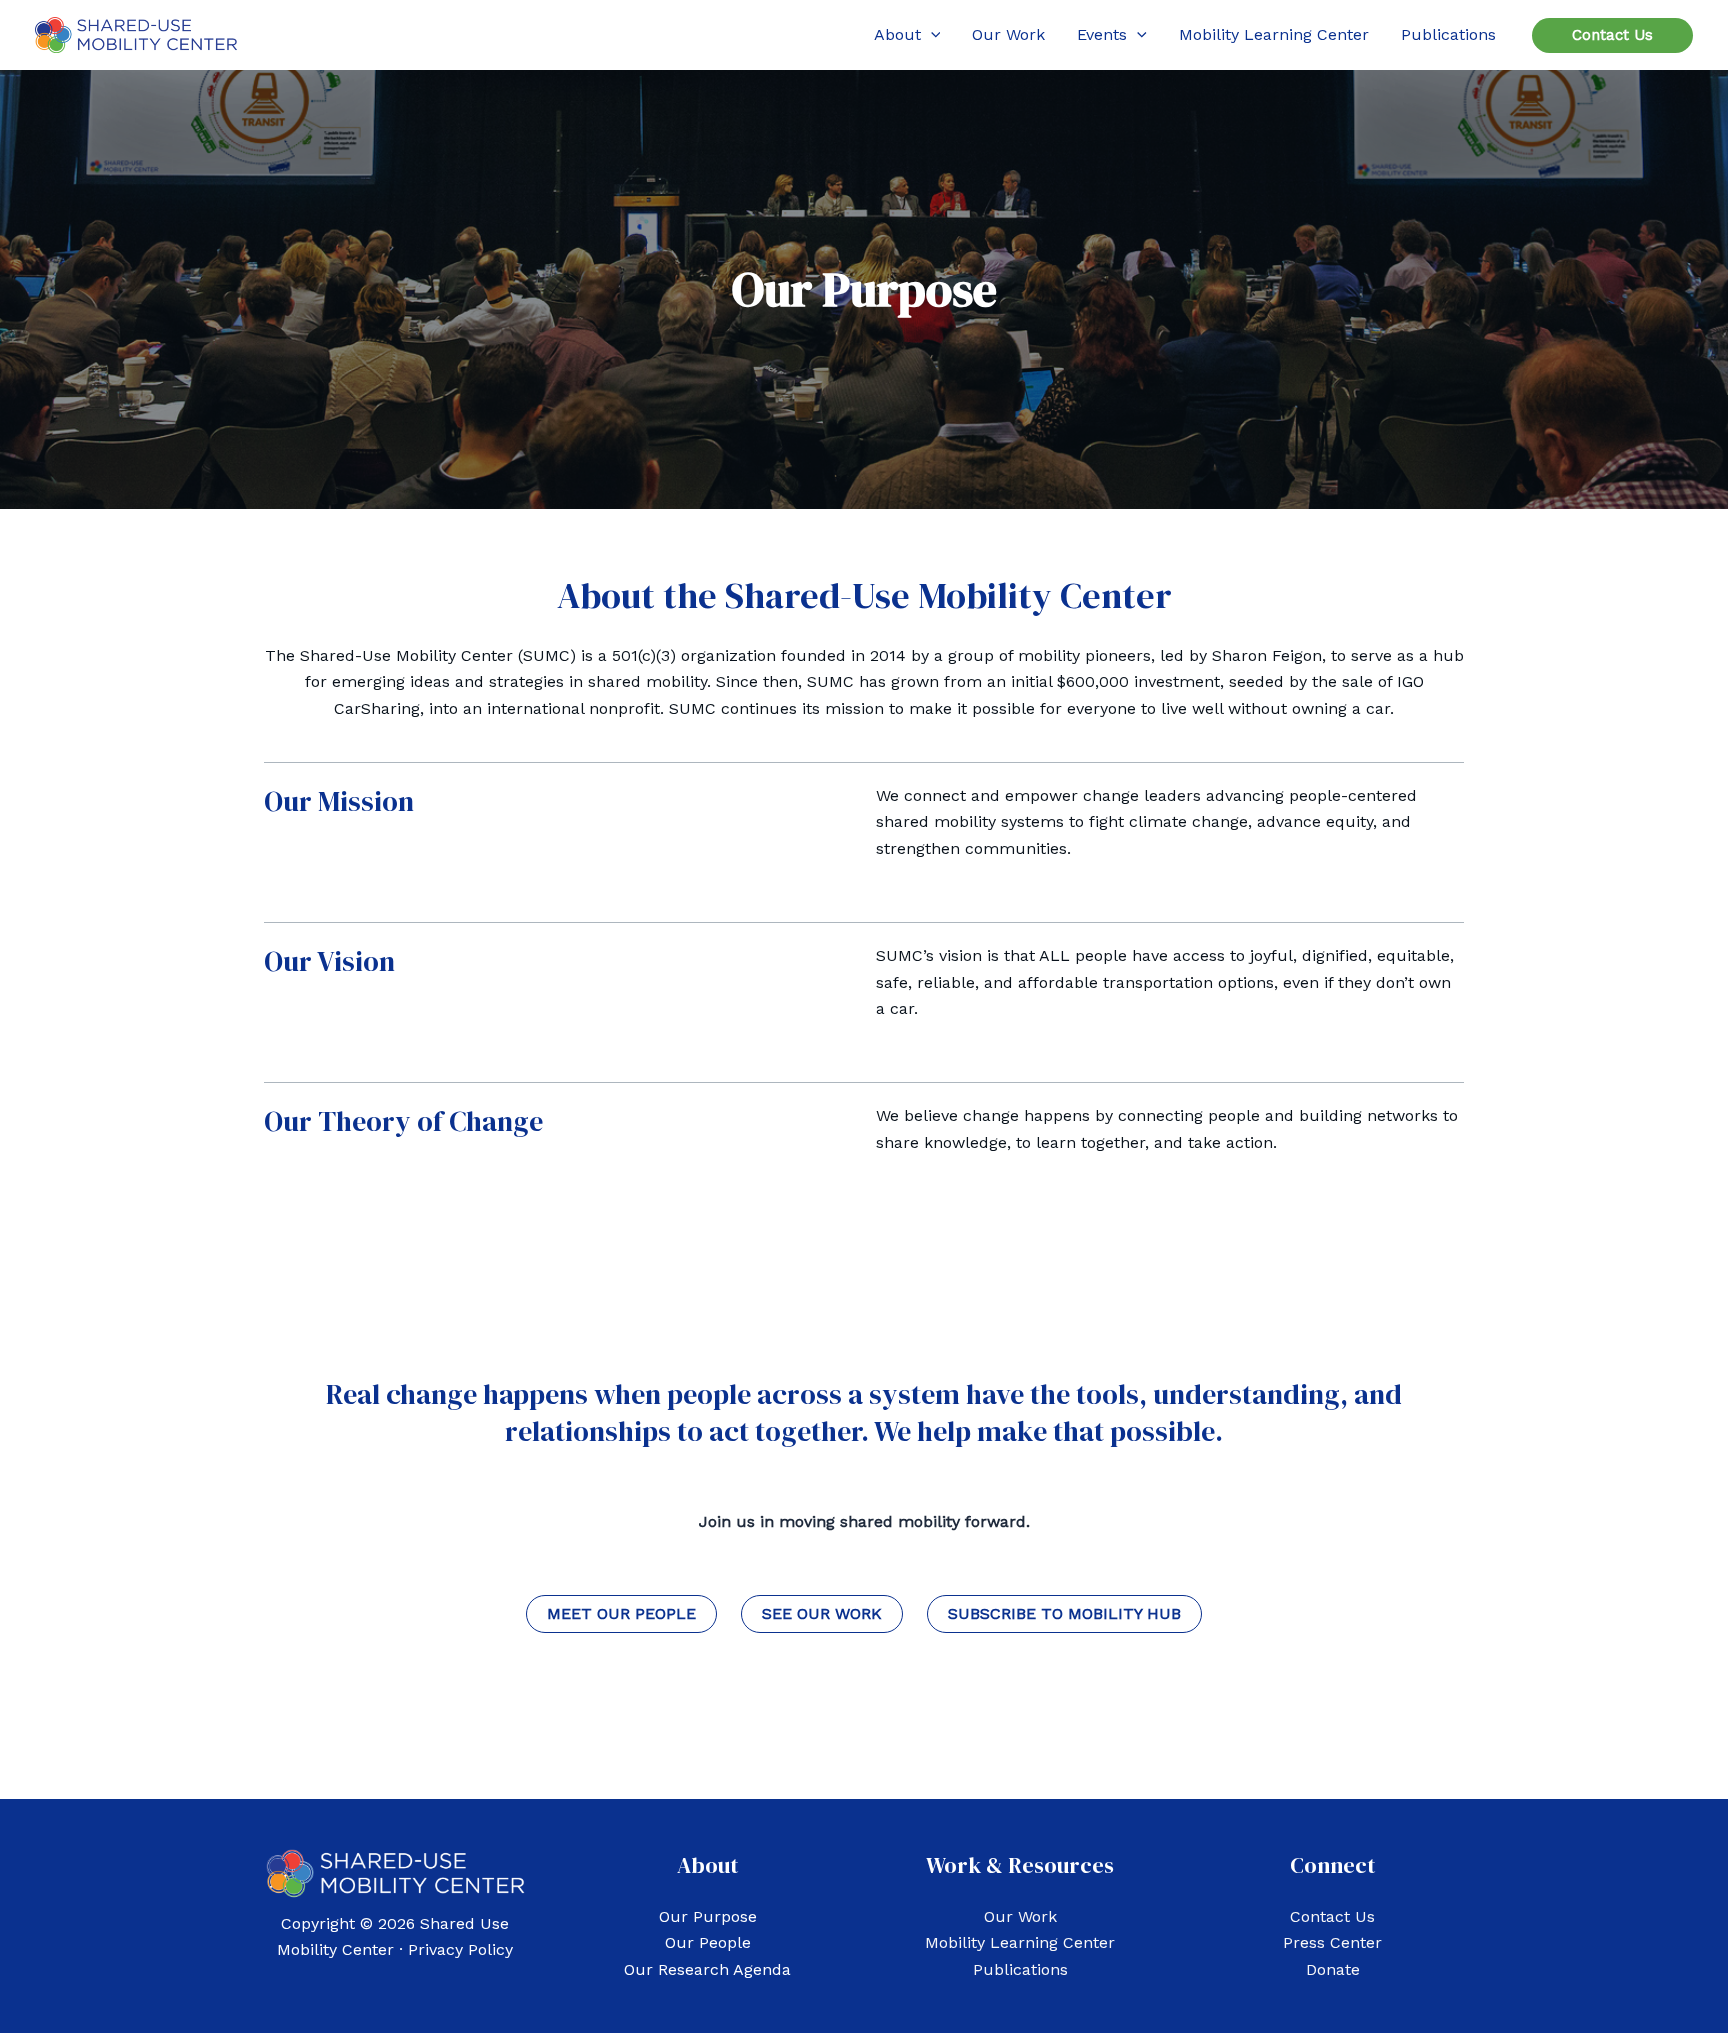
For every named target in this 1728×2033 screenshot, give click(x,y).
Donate (1333, 1969)
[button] (931, 35)
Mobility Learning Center (1020, 1942)
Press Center (1332, 1942)
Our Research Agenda (707, 1969)
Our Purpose (708, 1916)
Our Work (1020, 1916)
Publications (1020, 1969)
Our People (708, 1942)
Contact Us (1332, 1916)
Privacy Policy (460, 1949)
